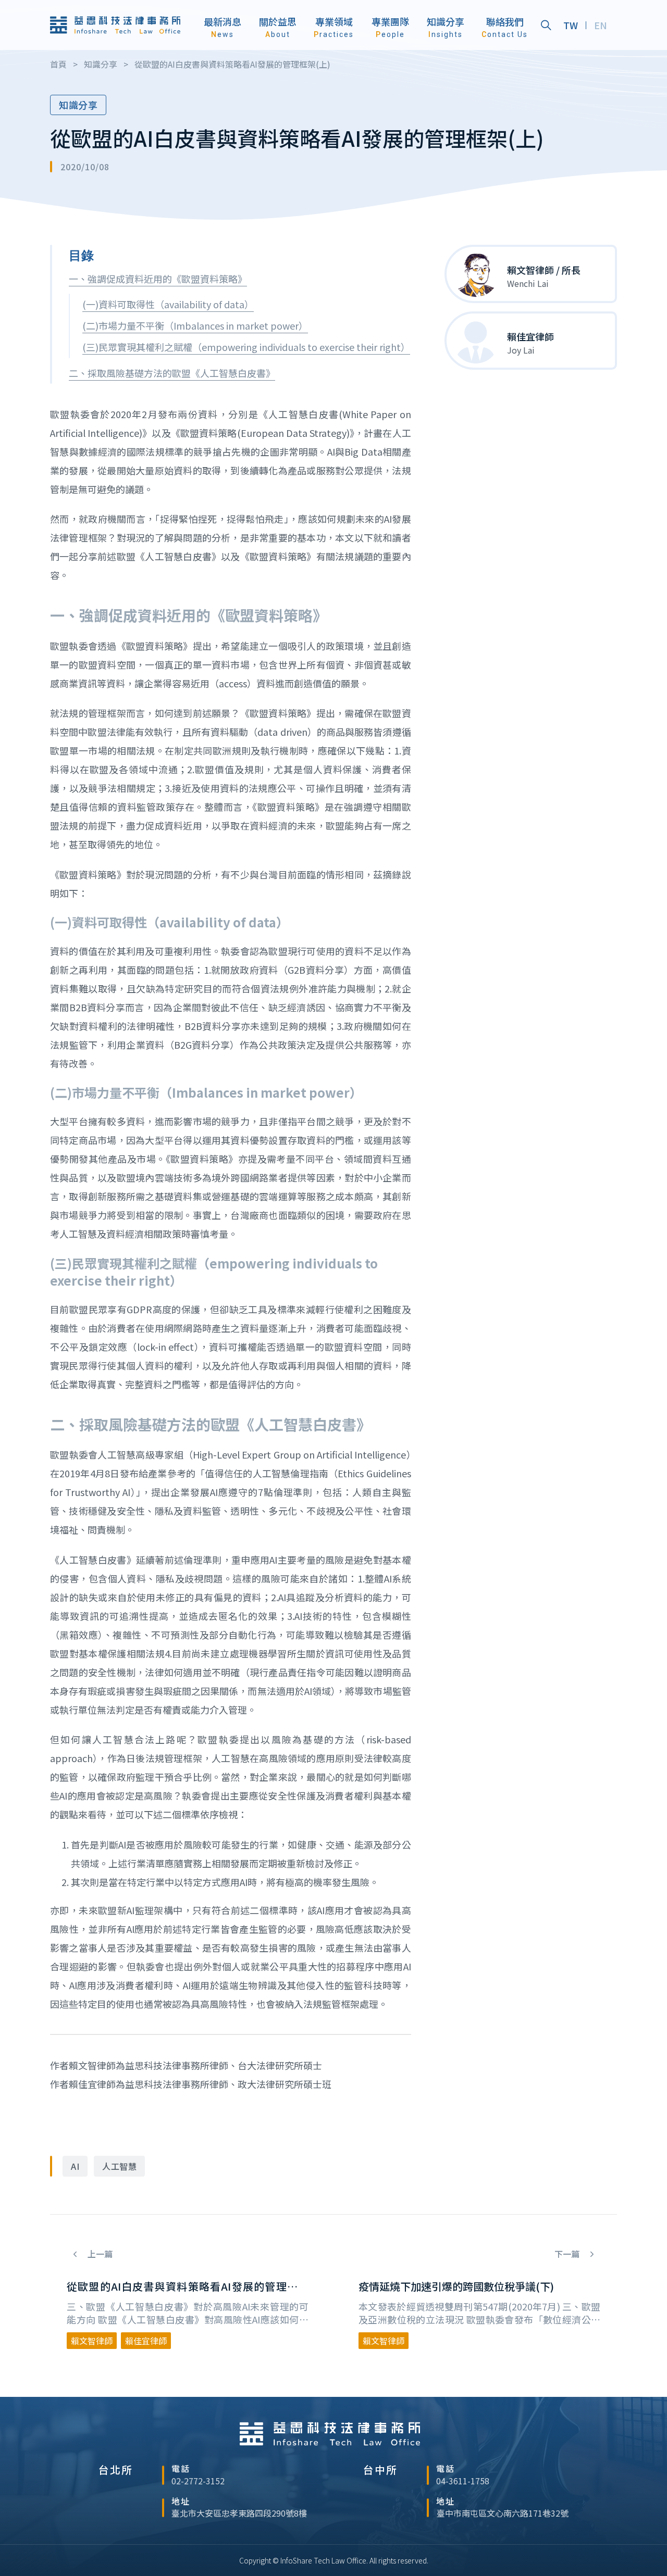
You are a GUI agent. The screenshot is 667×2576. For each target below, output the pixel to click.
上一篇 (99, 2254)
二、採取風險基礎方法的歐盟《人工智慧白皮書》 (172, 373)
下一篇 (568, 2254)
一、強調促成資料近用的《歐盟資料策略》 (158, 279)
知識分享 (78, 105)
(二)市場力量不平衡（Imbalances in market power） (195, 325)
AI (75, 2166)
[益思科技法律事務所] (115, 25)
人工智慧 (119, 2166)
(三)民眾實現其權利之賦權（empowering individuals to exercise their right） (246, 347)
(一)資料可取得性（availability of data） (168, 304)
